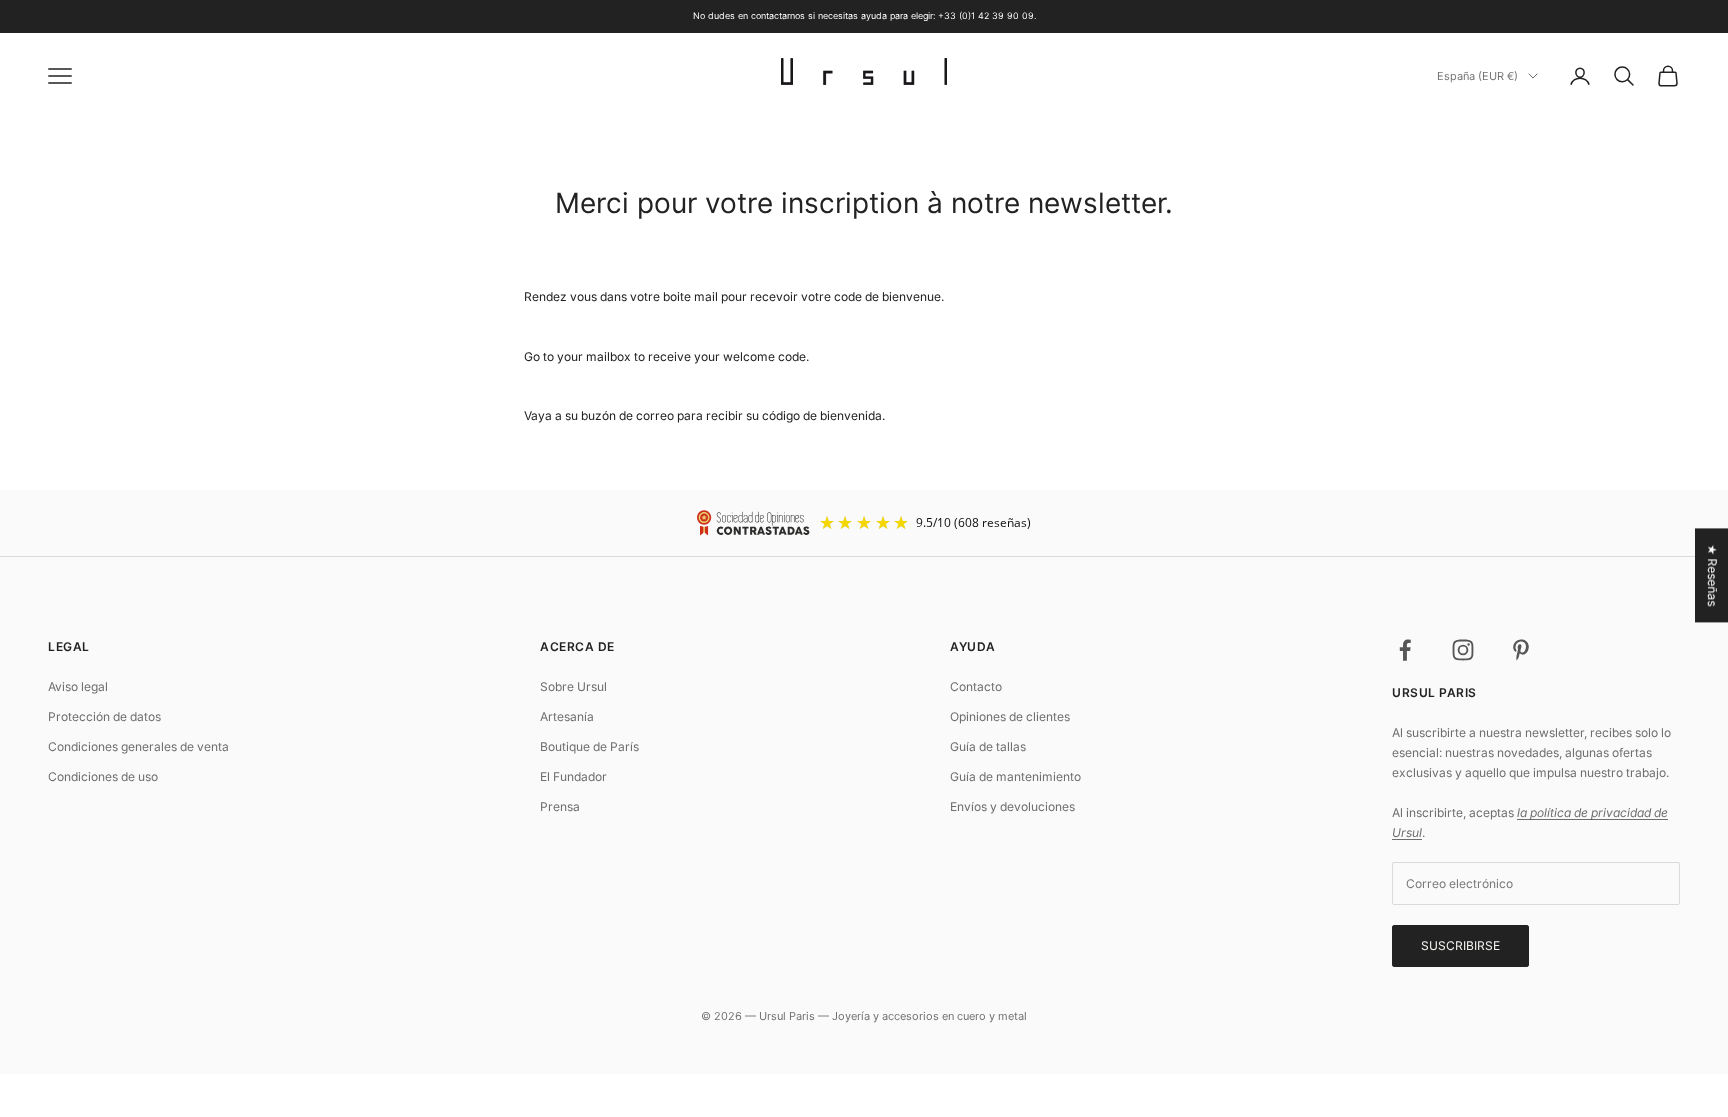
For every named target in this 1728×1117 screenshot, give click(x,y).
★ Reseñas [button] (1712, 575)
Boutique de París (589, 746)
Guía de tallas (988, 746)
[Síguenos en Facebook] (1405, 650)
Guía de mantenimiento (1015, 776)
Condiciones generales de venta (138, 746)
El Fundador (573, 776)
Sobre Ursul (573, 686)
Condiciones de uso (103, 776)
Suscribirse (1460, 945)
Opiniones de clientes (1010, 716)
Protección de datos (104, 716)
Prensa (560, 806)
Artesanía (567, 716)
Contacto (976, 686)
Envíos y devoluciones (1012, 806)
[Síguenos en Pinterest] (1521, 650)
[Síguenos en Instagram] (1463, 650)
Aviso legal (78, 686)
